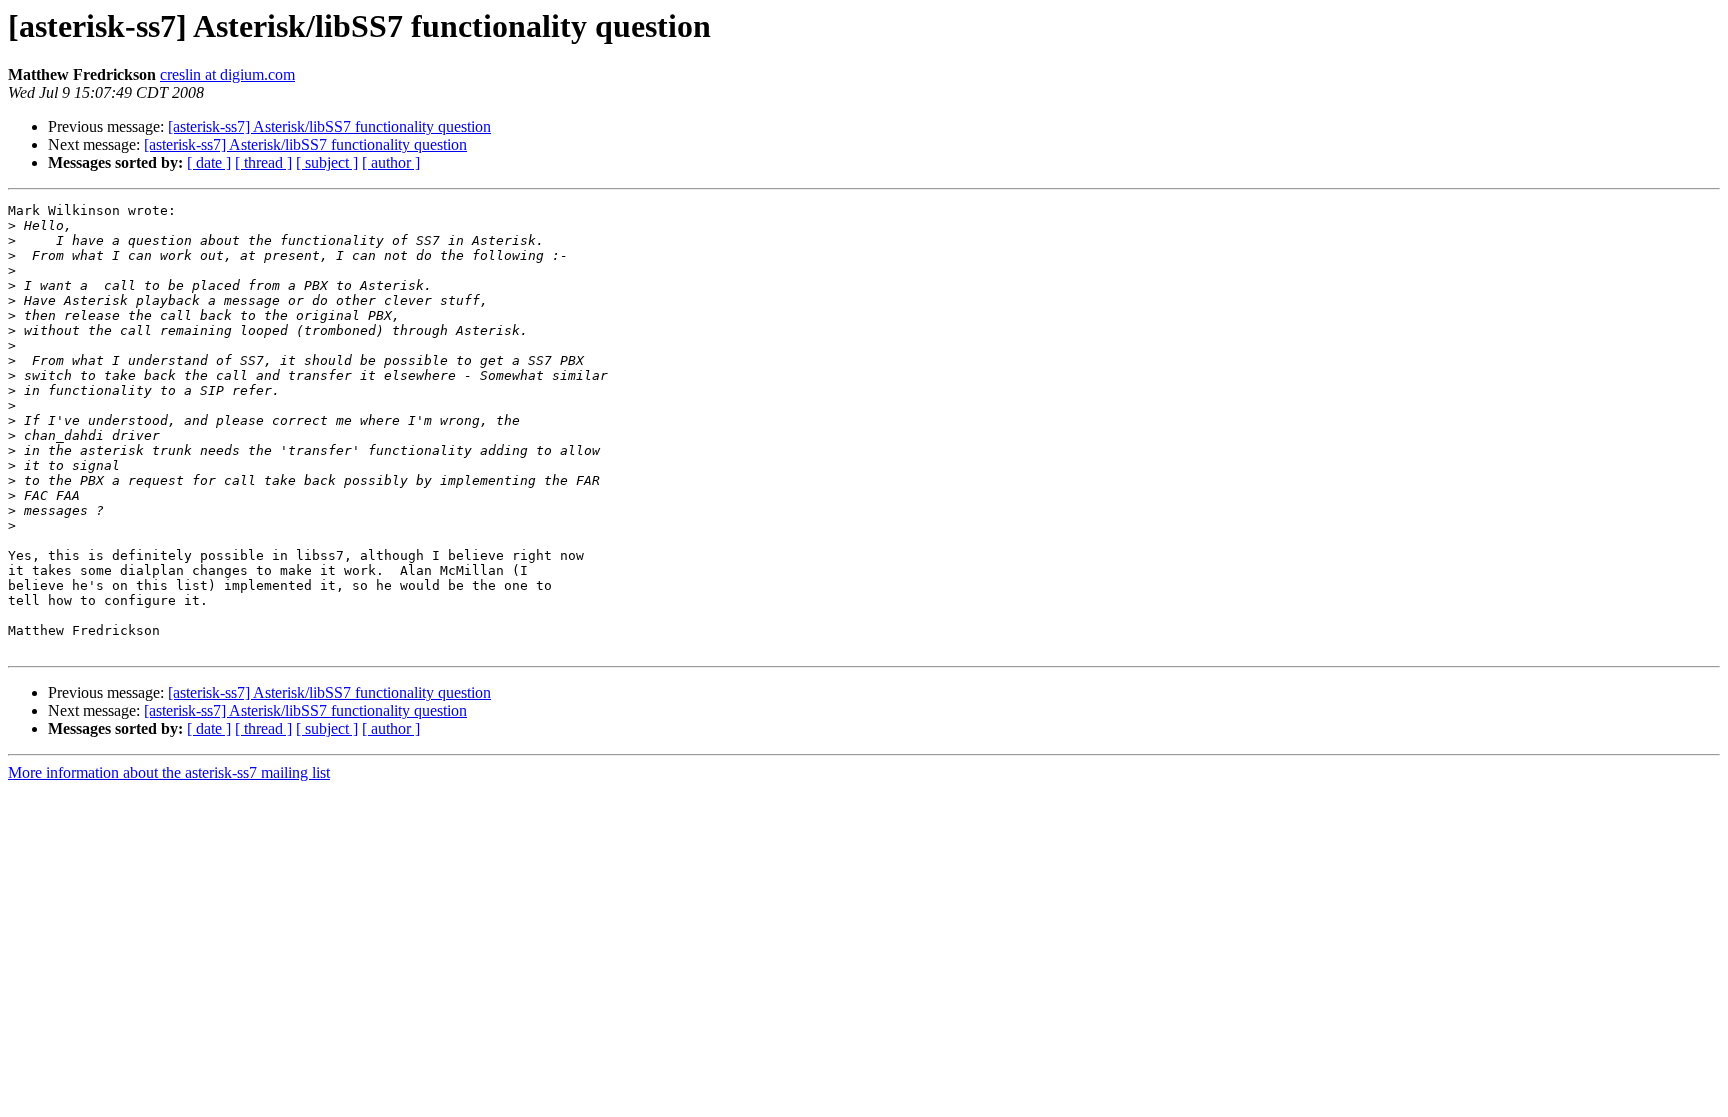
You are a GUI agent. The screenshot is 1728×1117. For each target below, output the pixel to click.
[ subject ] (327, 162)
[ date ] (209, 162)
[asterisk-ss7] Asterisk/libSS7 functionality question (329, 126)
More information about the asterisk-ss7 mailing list (169, 772)
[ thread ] (263, 162)
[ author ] (391, 162)
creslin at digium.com (227, 74)
